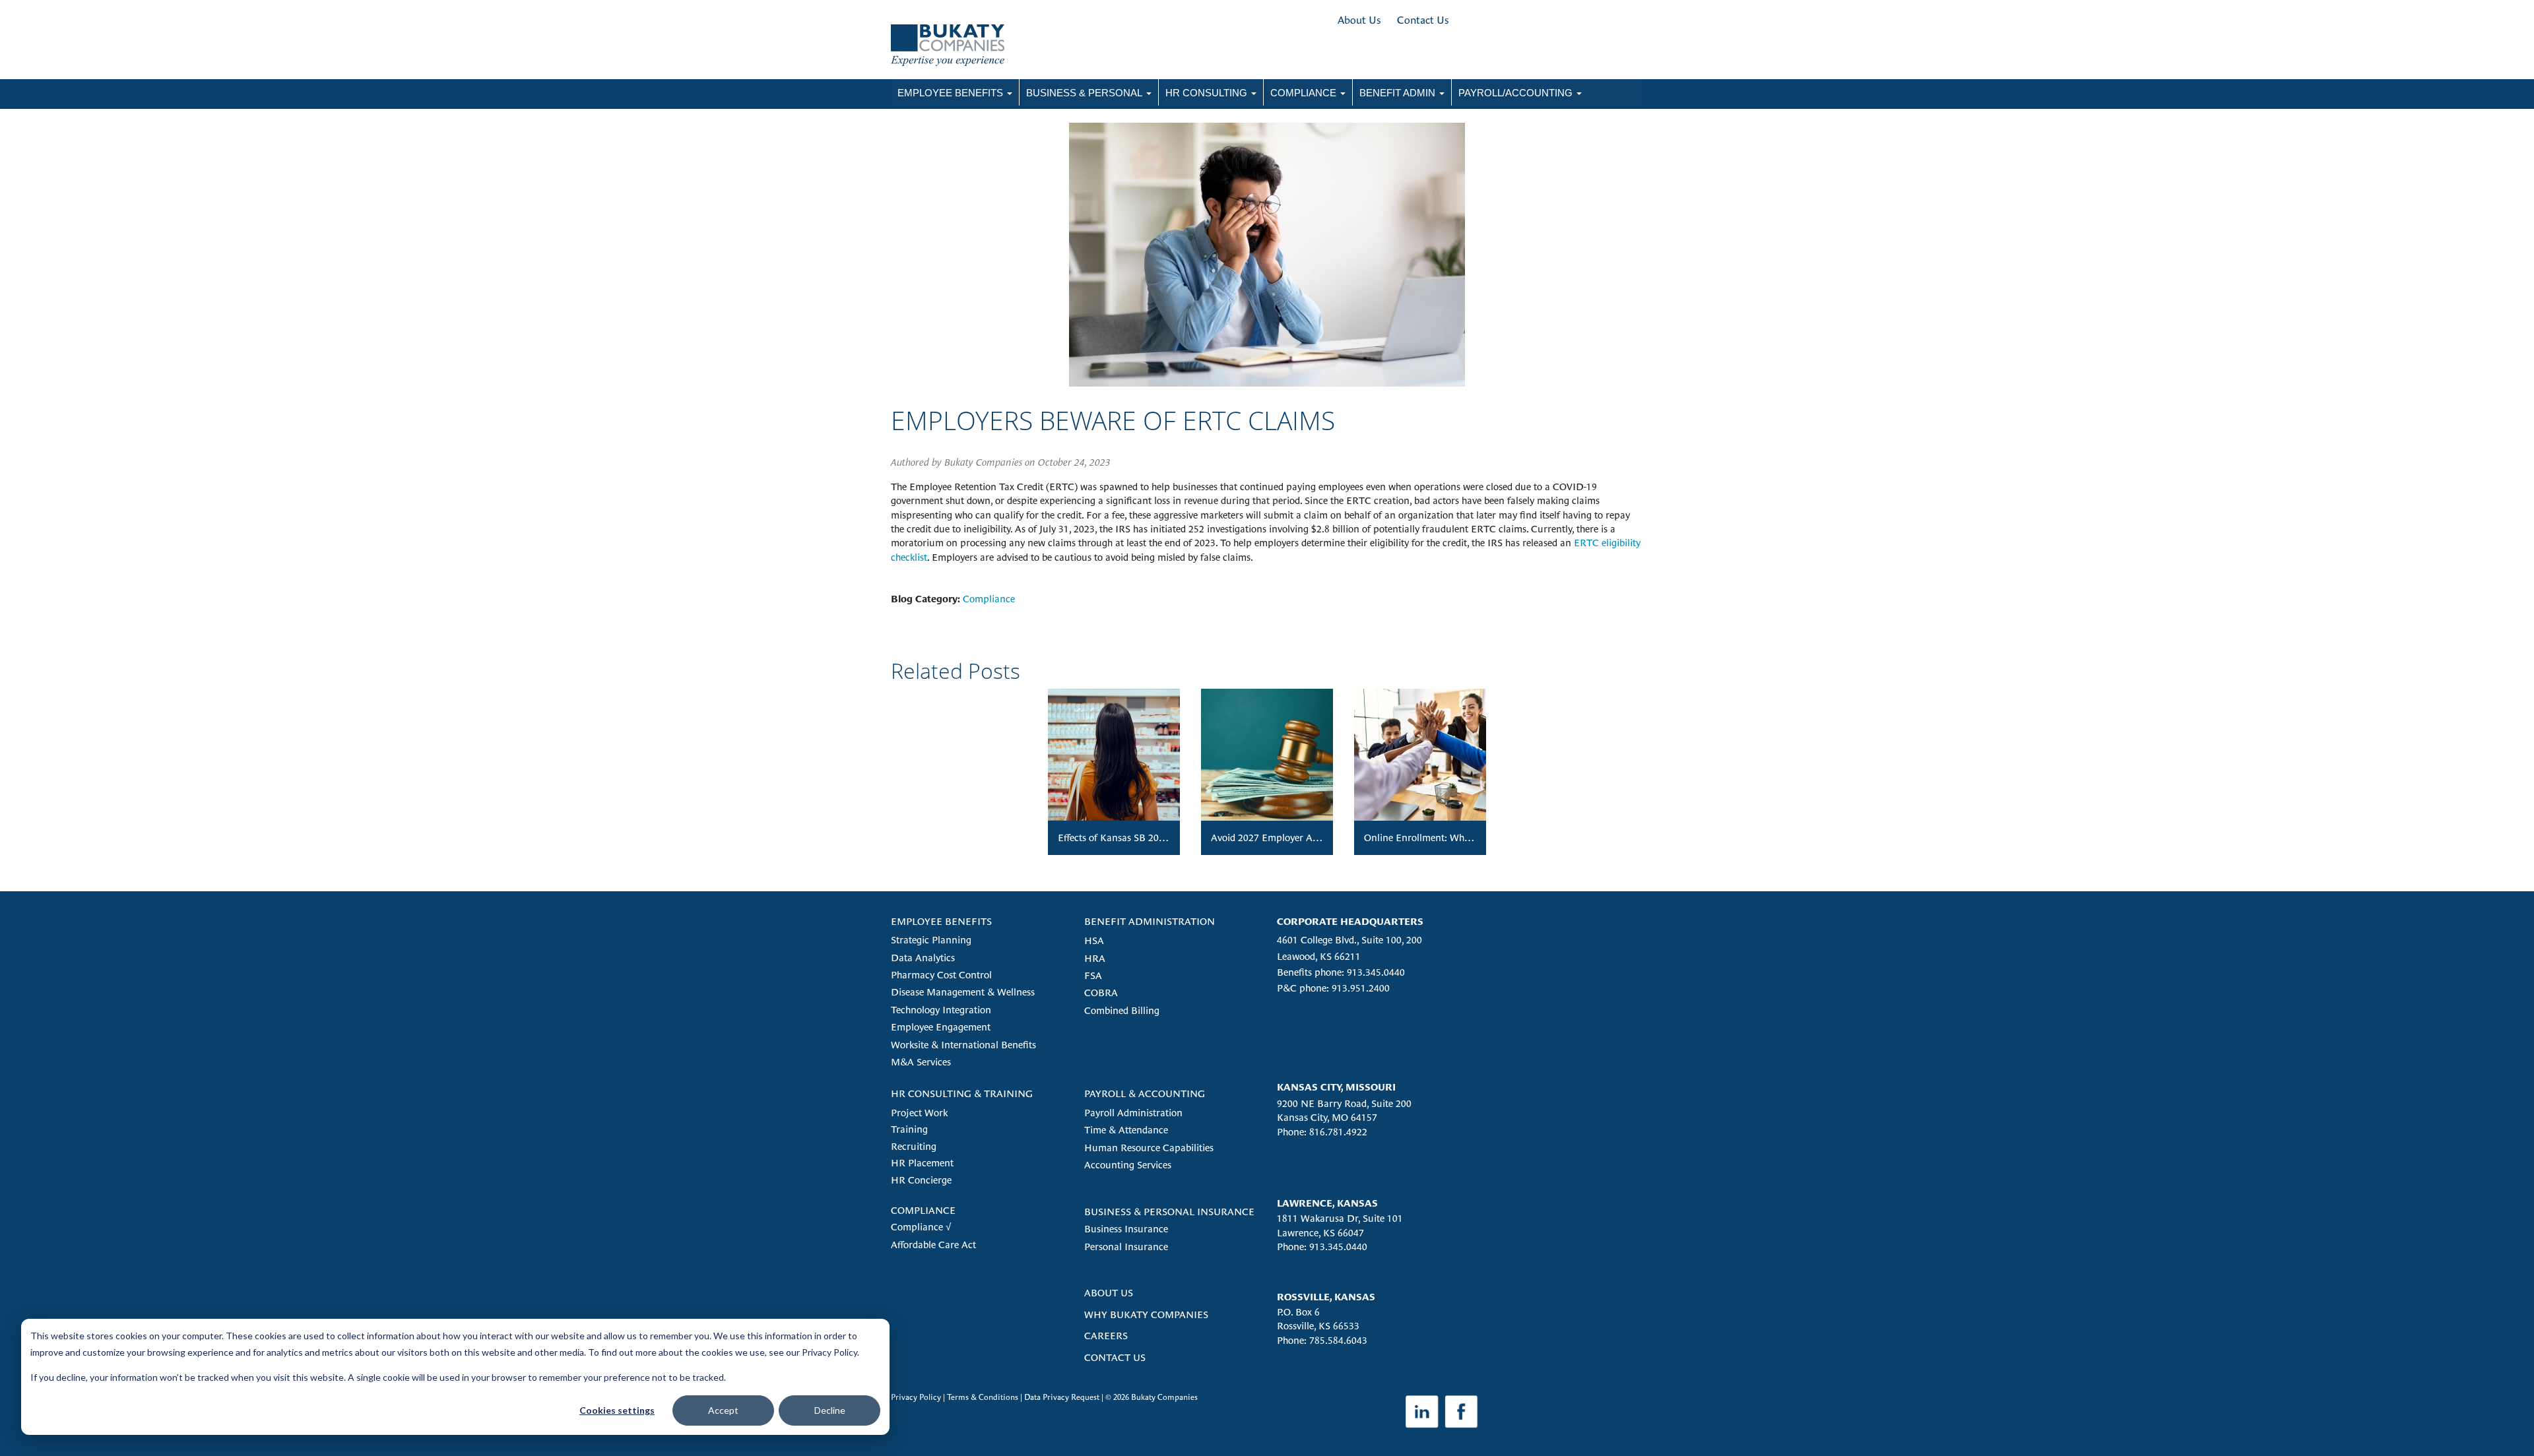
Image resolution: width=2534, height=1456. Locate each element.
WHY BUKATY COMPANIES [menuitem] (1146, 1314)
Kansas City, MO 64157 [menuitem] (1327, 1117)
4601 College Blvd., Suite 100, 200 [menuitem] (1349, 940)
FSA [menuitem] (1093, 975)
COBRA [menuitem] (1101, 993)
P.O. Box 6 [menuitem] (1298, 1312)
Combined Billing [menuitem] (1122, 1010)
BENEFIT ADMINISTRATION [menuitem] (1150, 921)
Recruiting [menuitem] (914, 1146)
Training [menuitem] (909, 1129)
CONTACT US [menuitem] (1115, 1357)
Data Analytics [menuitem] (923, 958)
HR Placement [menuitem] (922, 1163)
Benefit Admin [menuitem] (1397, 93)
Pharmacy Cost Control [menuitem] (941, 975)
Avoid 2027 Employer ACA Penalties (1289, 838)
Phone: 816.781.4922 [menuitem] (1322, 1132)
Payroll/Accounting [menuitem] (1515, 93)
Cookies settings (617, 1410)
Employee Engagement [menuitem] (941, 1027)
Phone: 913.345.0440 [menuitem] (1322, 1247)
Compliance (989, 599)
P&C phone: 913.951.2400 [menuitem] (1333, 988)
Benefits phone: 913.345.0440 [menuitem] (1341, 972)
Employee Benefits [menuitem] (950, 93)
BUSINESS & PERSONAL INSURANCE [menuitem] (1169, 1212)
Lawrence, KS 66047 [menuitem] (1320, 1233)
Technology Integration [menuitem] (941, 1010)
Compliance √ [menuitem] (921, 1227)
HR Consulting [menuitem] (1206, 93)
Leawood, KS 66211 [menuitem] (1319, 956)
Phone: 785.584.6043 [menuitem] (1322, 1340)
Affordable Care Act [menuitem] (933, 1245)
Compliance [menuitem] (1303, 93)
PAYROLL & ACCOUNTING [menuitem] (1145, 1093)
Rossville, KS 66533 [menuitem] (1318, 1326)
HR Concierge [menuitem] (921, 1180)
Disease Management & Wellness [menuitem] (963, 992)
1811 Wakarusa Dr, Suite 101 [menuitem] (1340, 1218)
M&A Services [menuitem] (921, 1062)
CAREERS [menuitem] (1106, 1336)
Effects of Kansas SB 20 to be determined (1146, 838)
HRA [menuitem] (1095, 958)
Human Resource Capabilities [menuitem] (1149, 1148)
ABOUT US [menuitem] (1109, 1293)
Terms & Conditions (983, 1397)
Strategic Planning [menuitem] (931, 940)
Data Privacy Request (1062, 1397)
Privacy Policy (916, 1397)
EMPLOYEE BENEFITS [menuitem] (941, 921)
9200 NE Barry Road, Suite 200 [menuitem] (1344, 1103)
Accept (723, 1410)
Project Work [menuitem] (919, 1113)
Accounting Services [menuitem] (1128, 1165)
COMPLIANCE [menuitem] (923, 1210)
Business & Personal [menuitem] (1084, 93)
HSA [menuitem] (1094, 940)
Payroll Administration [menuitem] (1133, 1113)
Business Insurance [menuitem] (1126, 1229)
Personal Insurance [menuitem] (1126, 1247)
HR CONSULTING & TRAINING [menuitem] (962, 1093)
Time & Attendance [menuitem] (1126, 1130)
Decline (830, 1410)
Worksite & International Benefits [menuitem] (963, 1045)
